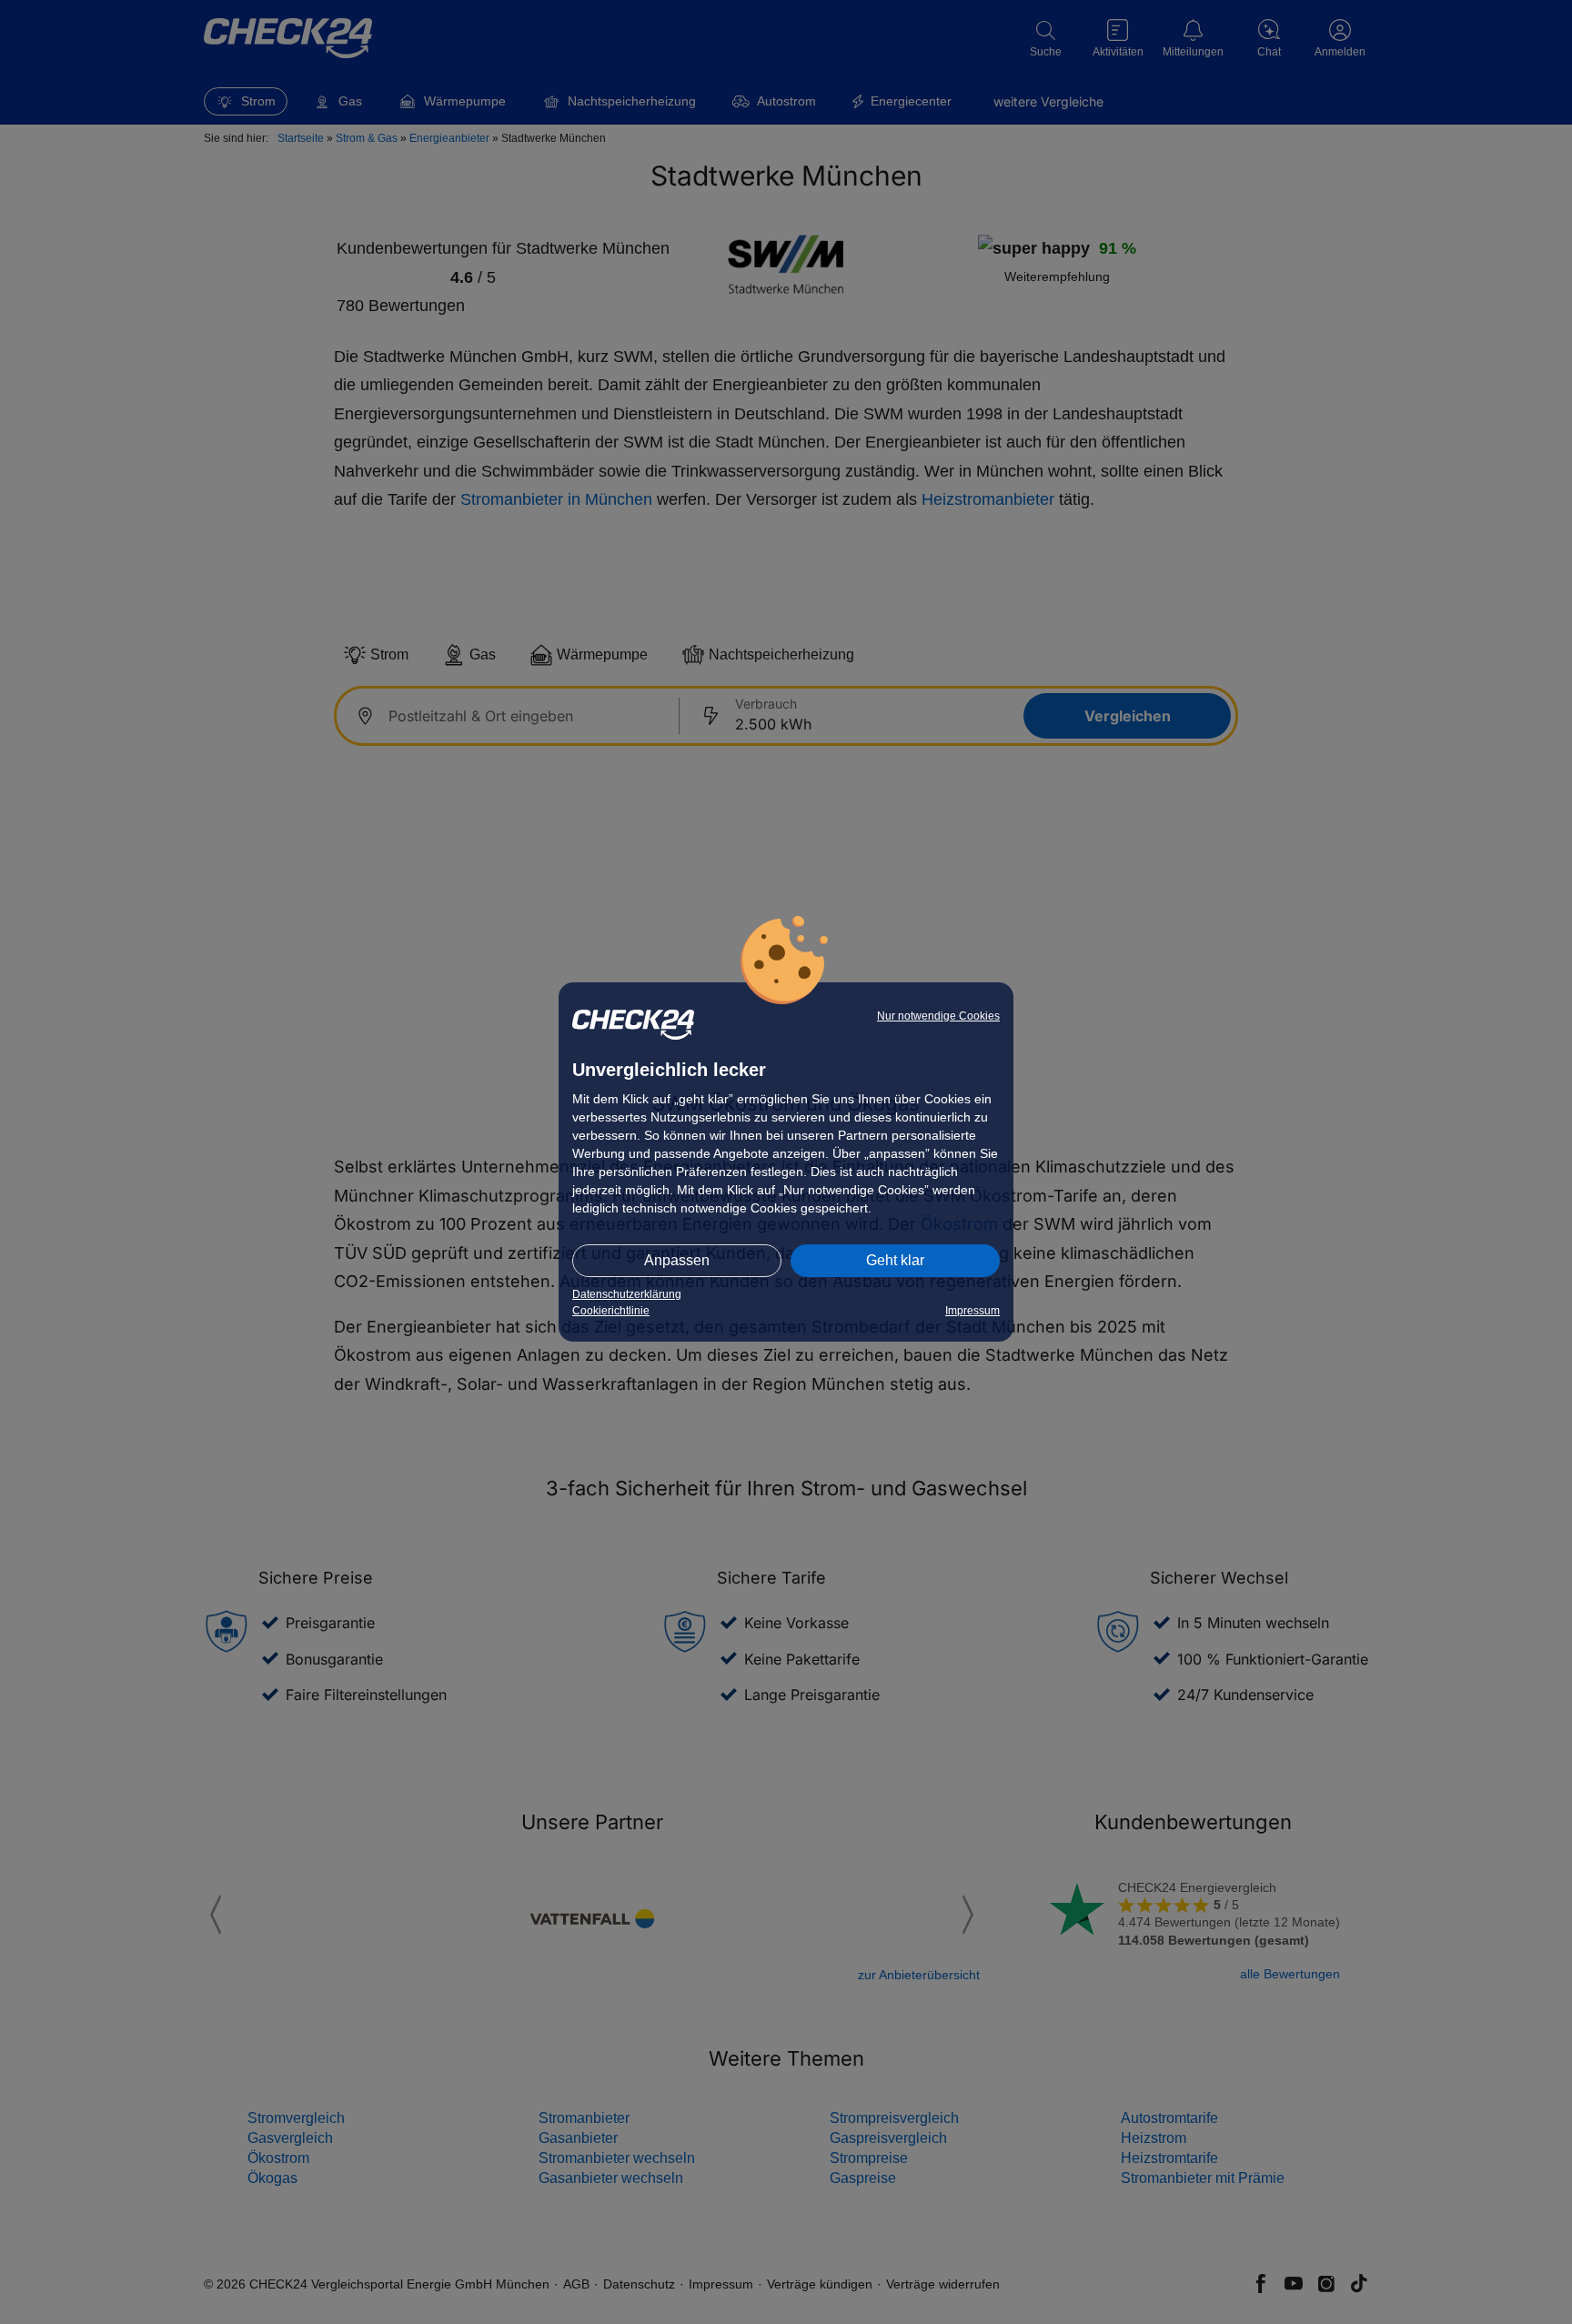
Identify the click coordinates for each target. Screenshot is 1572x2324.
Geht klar (895, 1260)
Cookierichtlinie (611, 1311)
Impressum (972, 1311)
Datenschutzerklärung (627, 1294)
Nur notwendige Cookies (938, 1016)
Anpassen (677, 1260)
